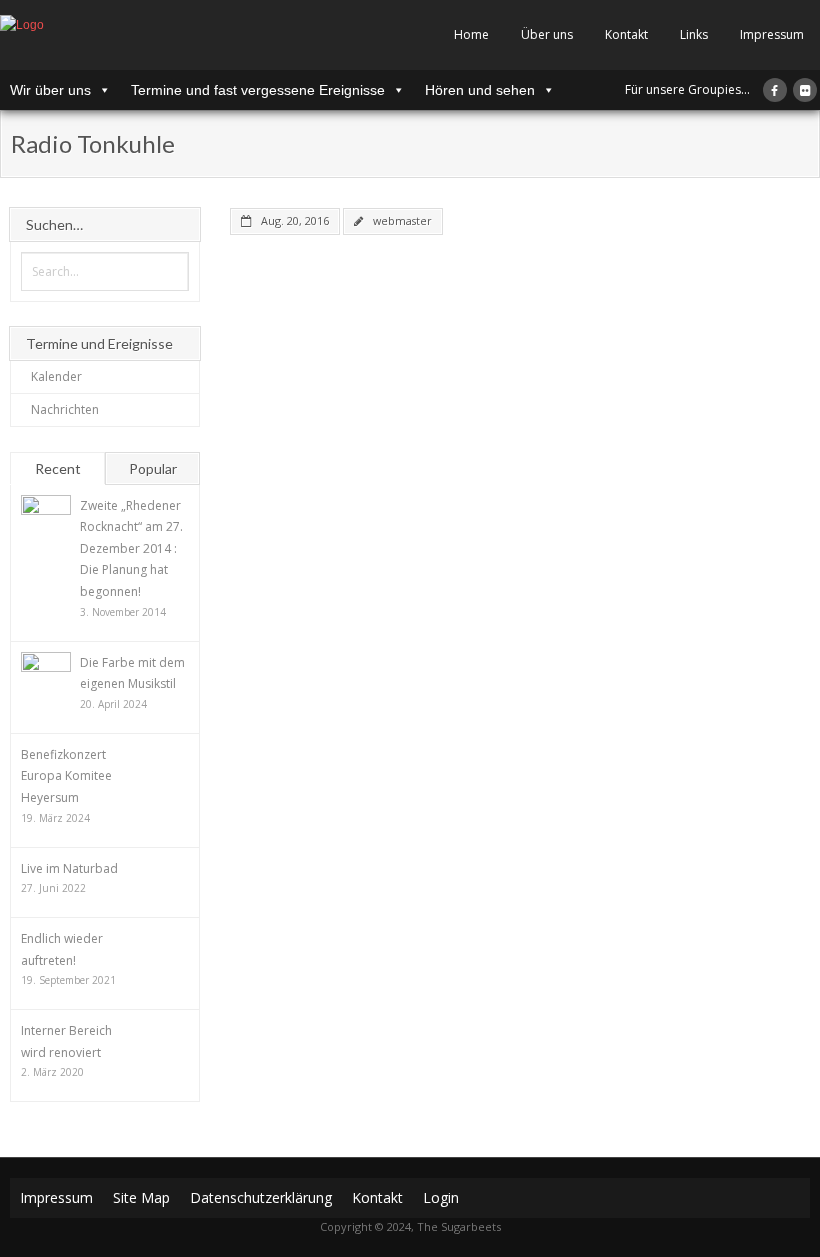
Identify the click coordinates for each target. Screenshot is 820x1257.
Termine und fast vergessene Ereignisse (258, 90)
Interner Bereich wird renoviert (66, 1041)
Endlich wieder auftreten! (62, 949)
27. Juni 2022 (53, 888)
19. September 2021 (68, 980)
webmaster (402, 220)
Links (694, 34)
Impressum (772, 34)
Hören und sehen (480, 90)
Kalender (56, 376)
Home (471, 34)
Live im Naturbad (69, 868)
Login (441, 1197)
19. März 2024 (55, 818)
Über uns (547, 34)
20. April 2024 (113, 704)
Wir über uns (50, 90)
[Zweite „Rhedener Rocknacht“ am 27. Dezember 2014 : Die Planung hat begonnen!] (46, 520)
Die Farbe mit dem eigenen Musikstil (132, 673)
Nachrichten (65, 409)
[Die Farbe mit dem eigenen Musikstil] (46, 677)
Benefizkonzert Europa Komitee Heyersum (66, 776)
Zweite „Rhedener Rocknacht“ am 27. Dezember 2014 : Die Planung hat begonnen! (131, 548)
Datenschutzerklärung (261, 1197)
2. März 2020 (52, 1072)
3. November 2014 (123, 612)
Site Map (141, 1197)
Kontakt (626, 34)
